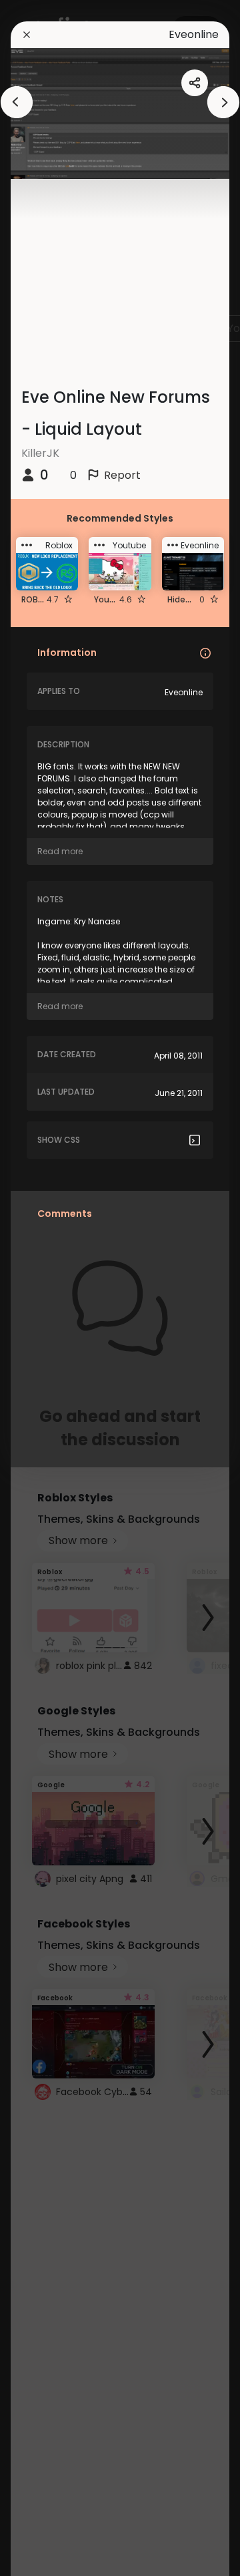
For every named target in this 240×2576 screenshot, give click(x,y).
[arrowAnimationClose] (17, 102)
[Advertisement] (53, 1288)
